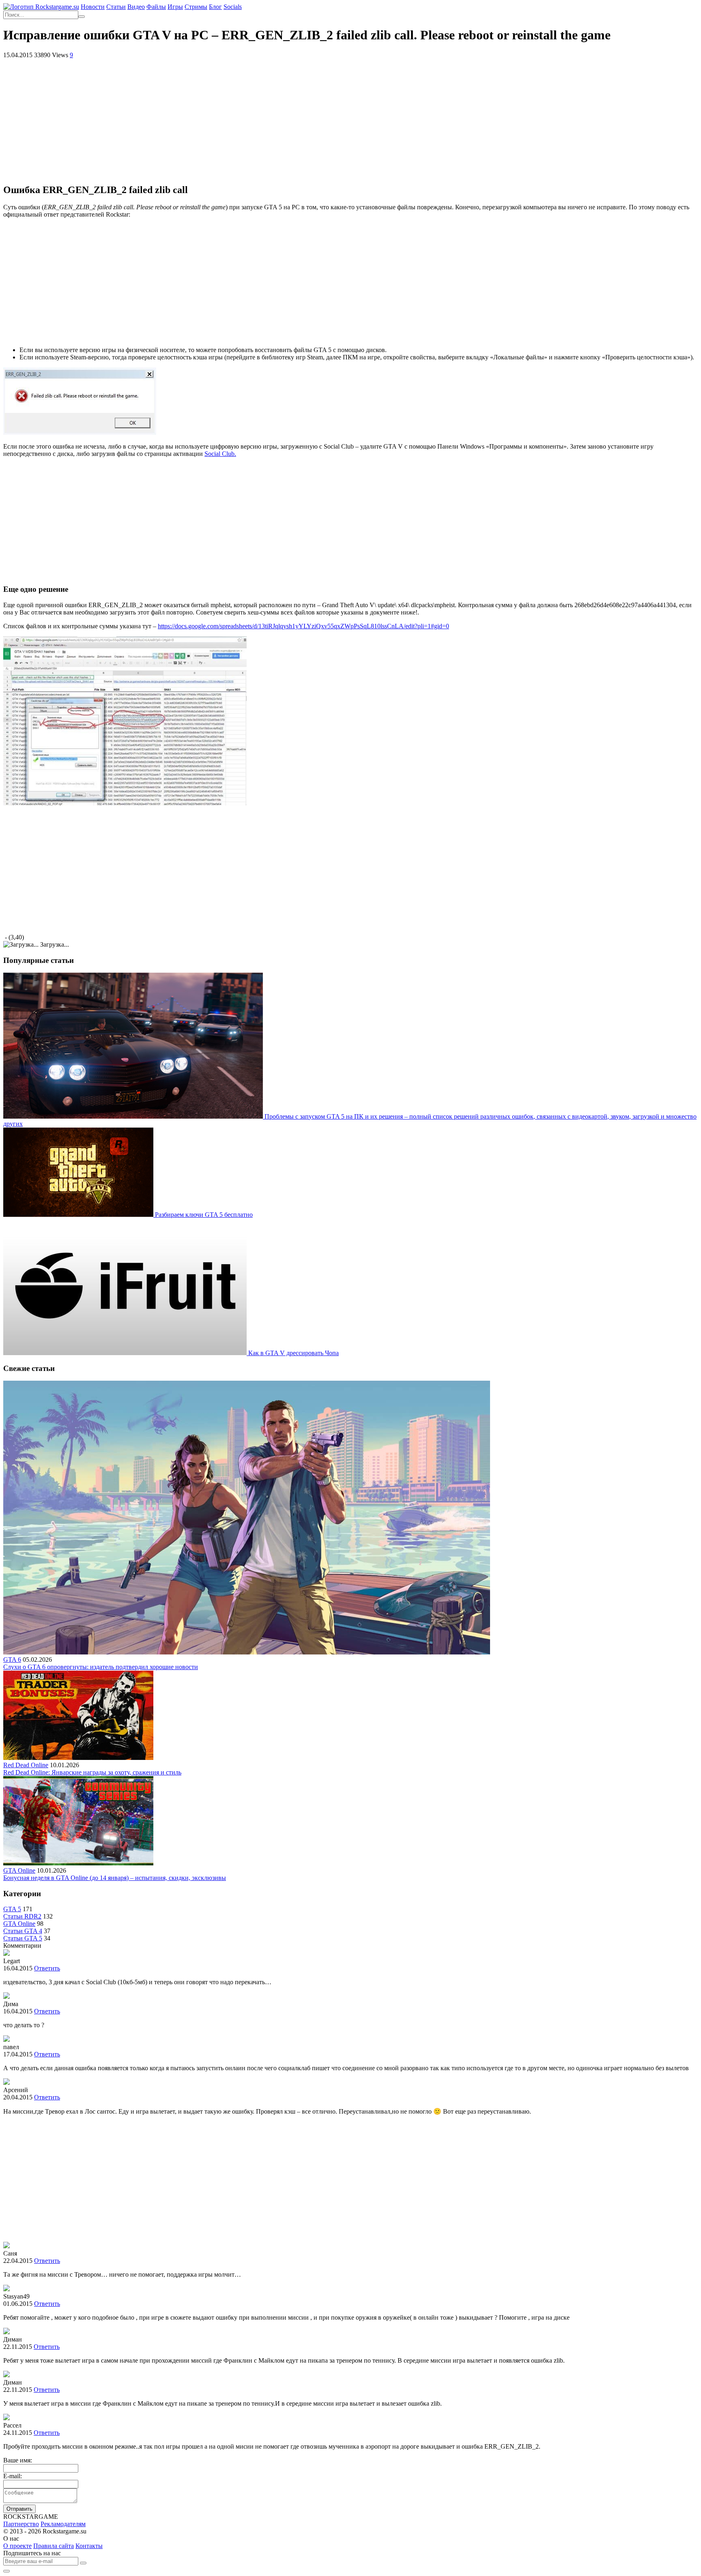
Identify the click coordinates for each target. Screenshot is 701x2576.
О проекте (17, 2546)
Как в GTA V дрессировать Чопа (294, 1353)
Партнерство (21, 2524)
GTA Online (19, 1870)
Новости (93, 7)
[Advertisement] (350, 120)
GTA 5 (12, 1909)
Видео (136, 7)
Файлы (156, 7)
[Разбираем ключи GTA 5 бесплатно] (79, 1215)
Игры (175, 7)
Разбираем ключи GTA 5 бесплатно (204, 1215)
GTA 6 (12, 1660)
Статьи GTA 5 (23, 1938)
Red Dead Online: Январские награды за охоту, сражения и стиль (92, 1772)
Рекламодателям (63, 2524)
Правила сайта (54, 2546)
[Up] (6, 2571)
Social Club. (220, 454)
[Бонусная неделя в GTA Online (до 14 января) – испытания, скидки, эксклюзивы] (78, 1863)
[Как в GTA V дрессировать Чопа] (126, 1353)
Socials (233, 7)
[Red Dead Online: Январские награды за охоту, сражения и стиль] (78, 1758)
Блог (215, 7)
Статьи (116, 7)
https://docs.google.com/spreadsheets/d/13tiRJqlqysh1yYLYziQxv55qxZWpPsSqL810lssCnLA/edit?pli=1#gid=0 (303, 626)
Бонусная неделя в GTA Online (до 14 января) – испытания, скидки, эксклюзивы (115, 1878)
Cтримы (196, 7)
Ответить (47, 1968)
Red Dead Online (26, 1765)
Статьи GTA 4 (23, 1931)
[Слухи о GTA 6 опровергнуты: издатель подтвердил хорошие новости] (247, 1652)
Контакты (89, 2546)
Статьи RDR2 (22, 1916)
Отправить (19, 2509)
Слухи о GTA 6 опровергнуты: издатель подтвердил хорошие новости (101, 1667)
